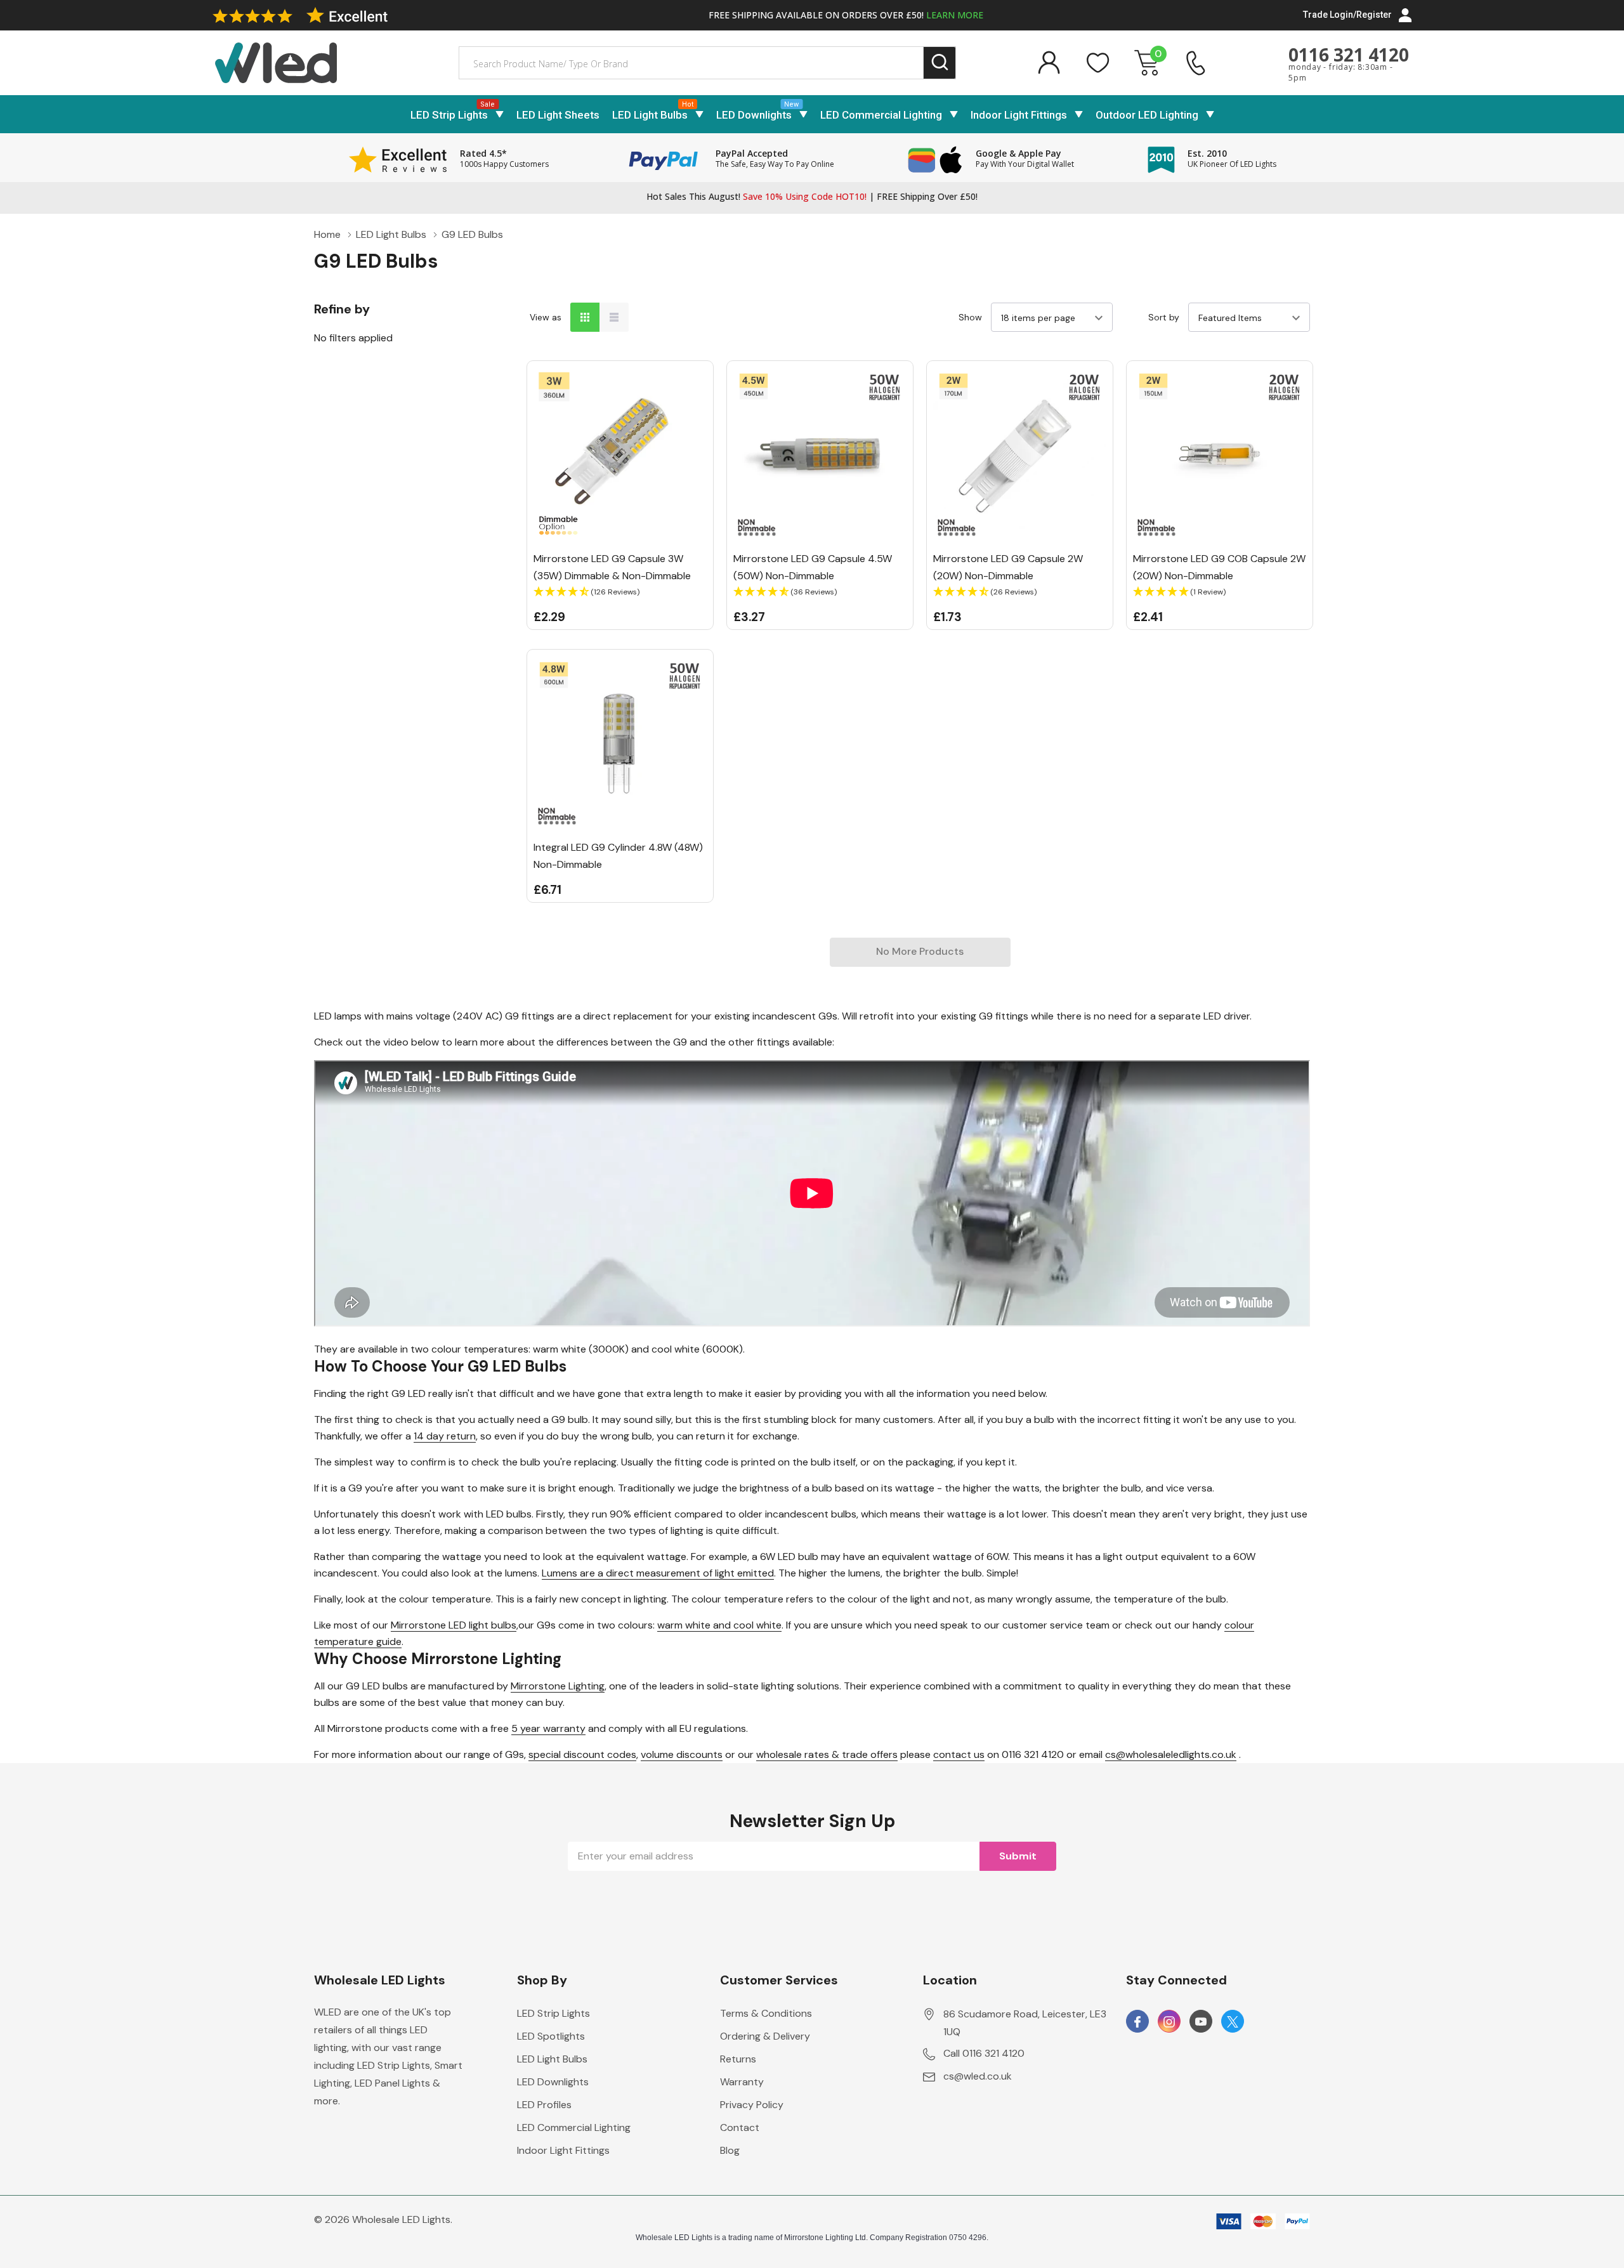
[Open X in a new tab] (1233, 2022)
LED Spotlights (551, 2036)
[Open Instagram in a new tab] (1169, 2022)
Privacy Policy (752, 2105)
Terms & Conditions (766, 2013)
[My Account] (1049, 63)
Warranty (742, 2082)
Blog (730, 2150)
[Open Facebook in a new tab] (1137, 2022)
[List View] (614, 317)
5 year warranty (548, 1728)
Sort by (1164, 317)
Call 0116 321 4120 (984, 2053)
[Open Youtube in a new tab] (1201, 2022)
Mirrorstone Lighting (558, 1686)
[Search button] (940, 63)
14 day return (445, 1436)
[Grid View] (585, 317)
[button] (620, 592)
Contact (740, 2127)
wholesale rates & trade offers (827, 1754)
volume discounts (682, 1754)
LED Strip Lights (449, 115)
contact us (959, 1754)
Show (970, 317)
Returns (738, 2059)
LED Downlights (754, 115)
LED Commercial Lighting (881, 115)
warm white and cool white (719, 1625)
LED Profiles (544, 2105)
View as (546, 317)
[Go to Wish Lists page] (1098, 63)
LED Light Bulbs (650, 115)
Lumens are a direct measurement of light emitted (658, 1573)
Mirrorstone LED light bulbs (454, 1625)
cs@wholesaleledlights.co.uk (1171, 1754)
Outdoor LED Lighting (1147, 115)
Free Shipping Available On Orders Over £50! (846, 15)
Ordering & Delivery (765, 2036)
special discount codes (582, 1754)
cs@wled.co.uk (978, 2076)
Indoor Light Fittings (1019, 115)
